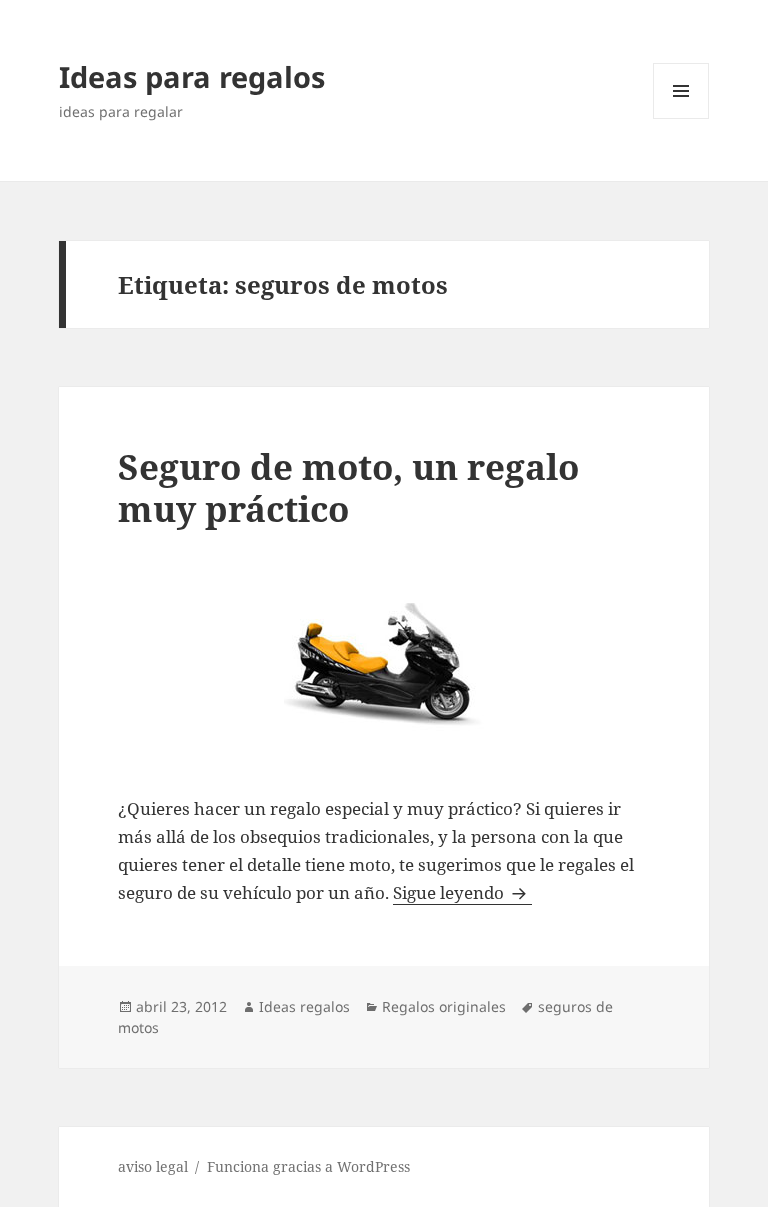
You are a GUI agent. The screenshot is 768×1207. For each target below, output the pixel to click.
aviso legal (153, 1166)
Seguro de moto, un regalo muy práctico (348, 487)
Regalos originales (444, 1006)
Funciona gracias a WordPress (308, 1166)
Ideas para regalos (192, 76)
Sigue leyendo (462, 892)
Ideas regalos (304, 1006)
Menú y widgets (681, 118)
